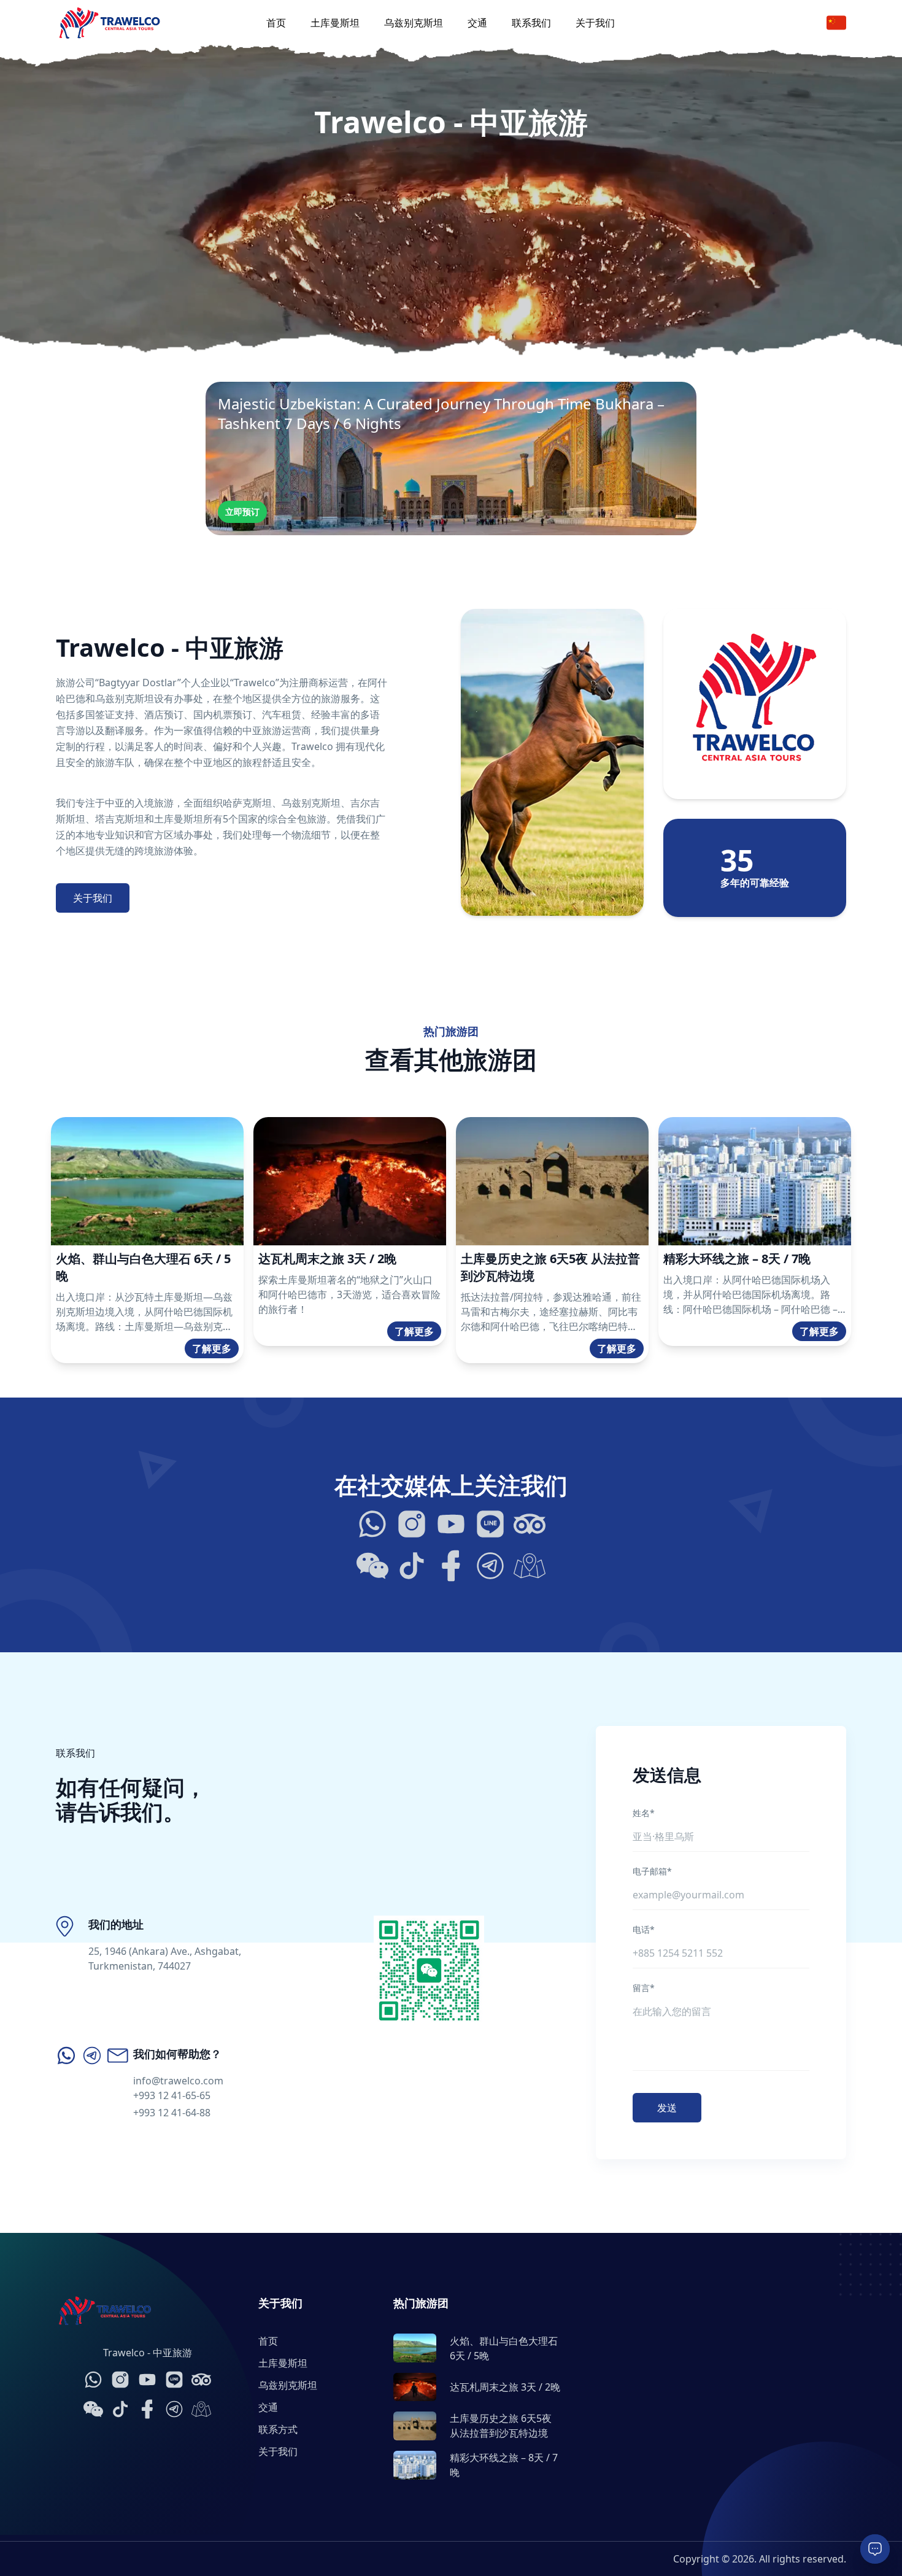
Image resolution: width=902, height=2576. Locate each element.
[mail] (118, 2056)
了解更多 (212, 1348)
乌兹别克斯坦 (414, 23)
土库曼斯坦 (335, 23)
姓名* (644, 1813)
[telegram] (92, 2056)
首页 (276, 23)
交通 (477, 23)
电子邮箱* (652, 1871)
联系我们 (531, 23)
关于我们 (595, 23)
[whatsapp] (66, 2056)
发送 (667, 2108)
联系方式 (278, 2429)
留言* (644, 1988)
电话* (644, 1929)
